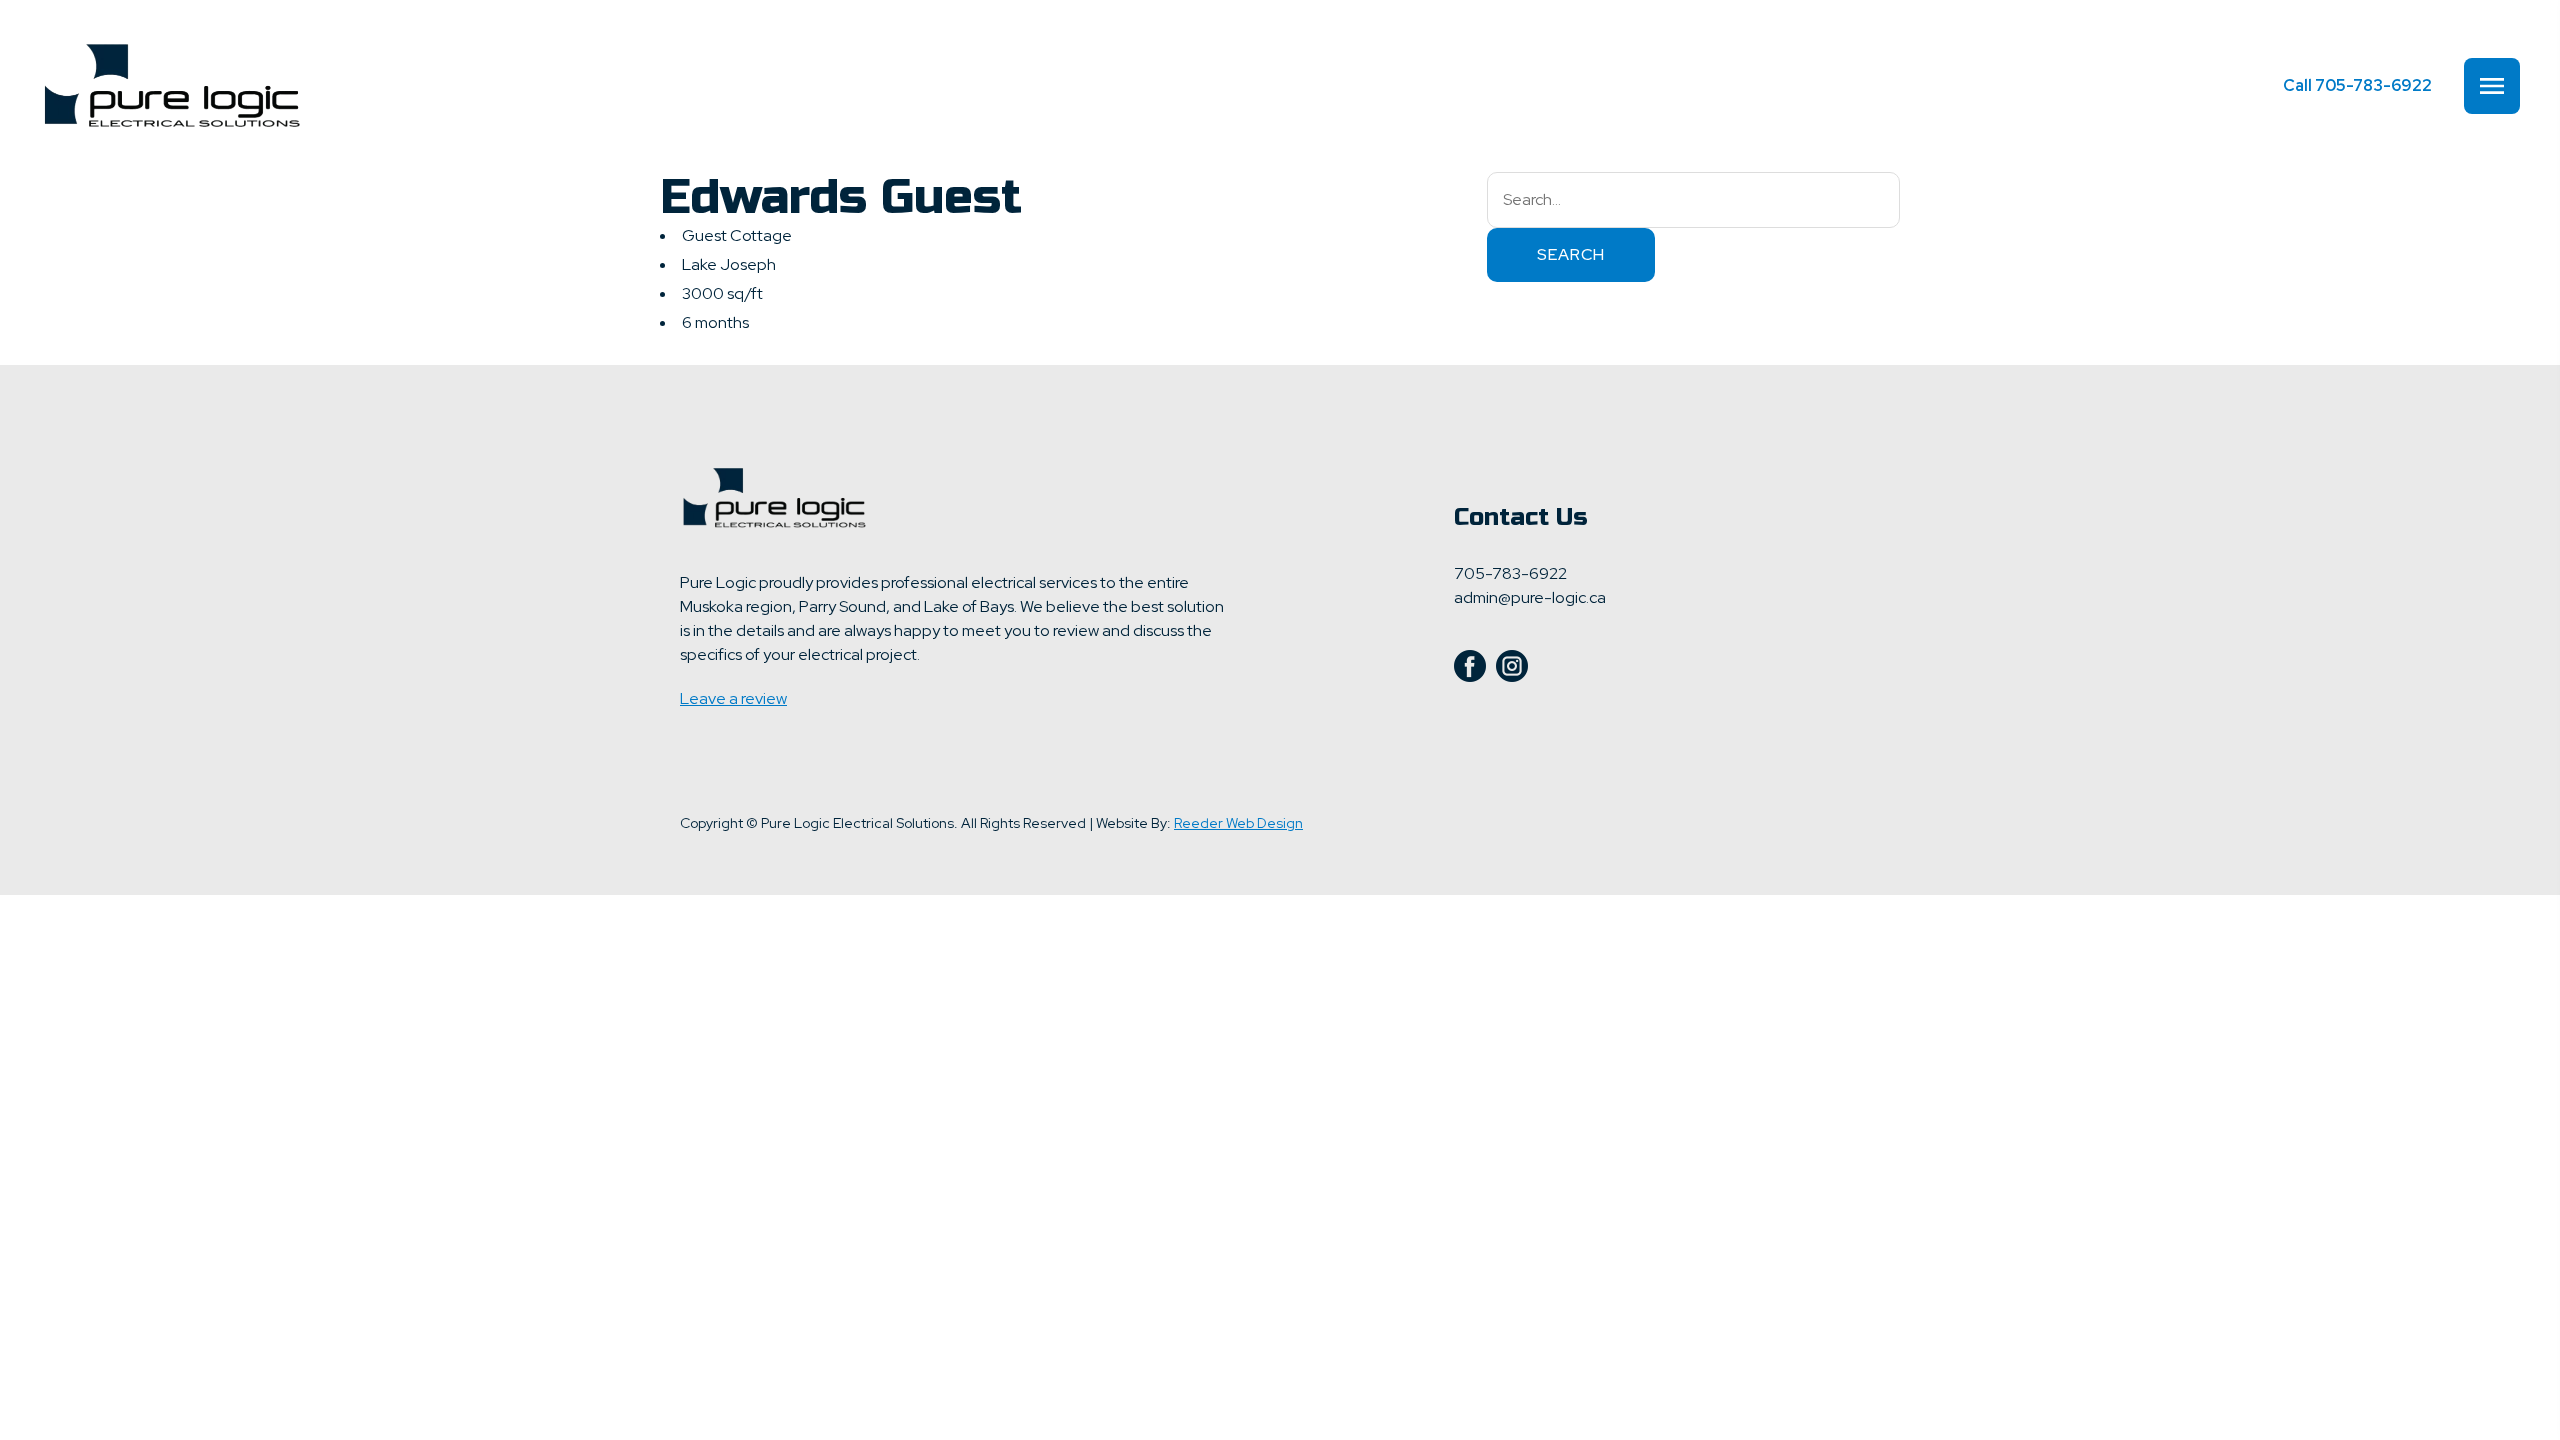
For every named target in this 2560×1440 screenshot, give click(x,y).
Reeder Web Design (1238, 823)
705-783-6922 (2357, 85)
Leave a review (733, 698)
